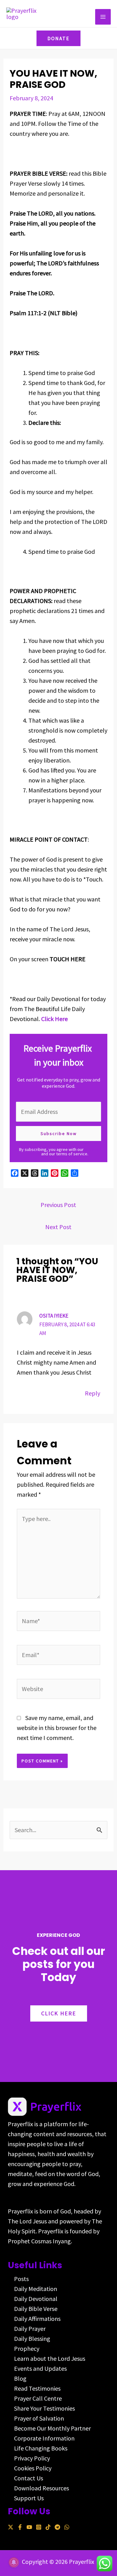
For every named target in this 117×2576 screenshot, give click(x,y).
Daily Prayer (30, 2329)
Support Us (29, 2498)
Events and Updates (40, 2368)
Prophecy (27, 2348)
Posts (21, 2279)
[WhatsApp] (67, 2527)
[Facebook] (20, 2527)
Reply (93, 1393)
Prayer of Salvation (39, 2418)
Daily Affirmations (37, 2319)
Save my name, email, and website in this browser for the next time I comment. (57, 1728)
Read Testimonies (37, 2388)
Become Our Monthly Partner (52, 2428)
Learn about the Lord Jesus (50, 2358)
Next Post (58, 1227)
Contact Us (29, 2478)
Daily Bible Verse (36, 2309)
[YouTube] (29, 2527)
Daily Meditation (36, 2289)
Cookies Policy (33, 2468)
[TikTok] (48, 2527)
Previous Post (58, 1205)
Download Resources (41, 2488)
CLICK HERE (59, 2013)
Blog (20, 2378)
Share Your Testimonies (44, 2408)
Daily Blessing (32, 2338)
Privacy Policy (32, 2458)
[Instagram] (39, 2527)
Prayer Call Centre (38, 2398)
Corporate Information (44, 2438)
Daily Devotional (36, 2299)
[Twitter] (11, 2527)
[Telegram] (57, 2527)
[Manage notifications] (14, 2562)
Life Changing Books (41, 2448)
